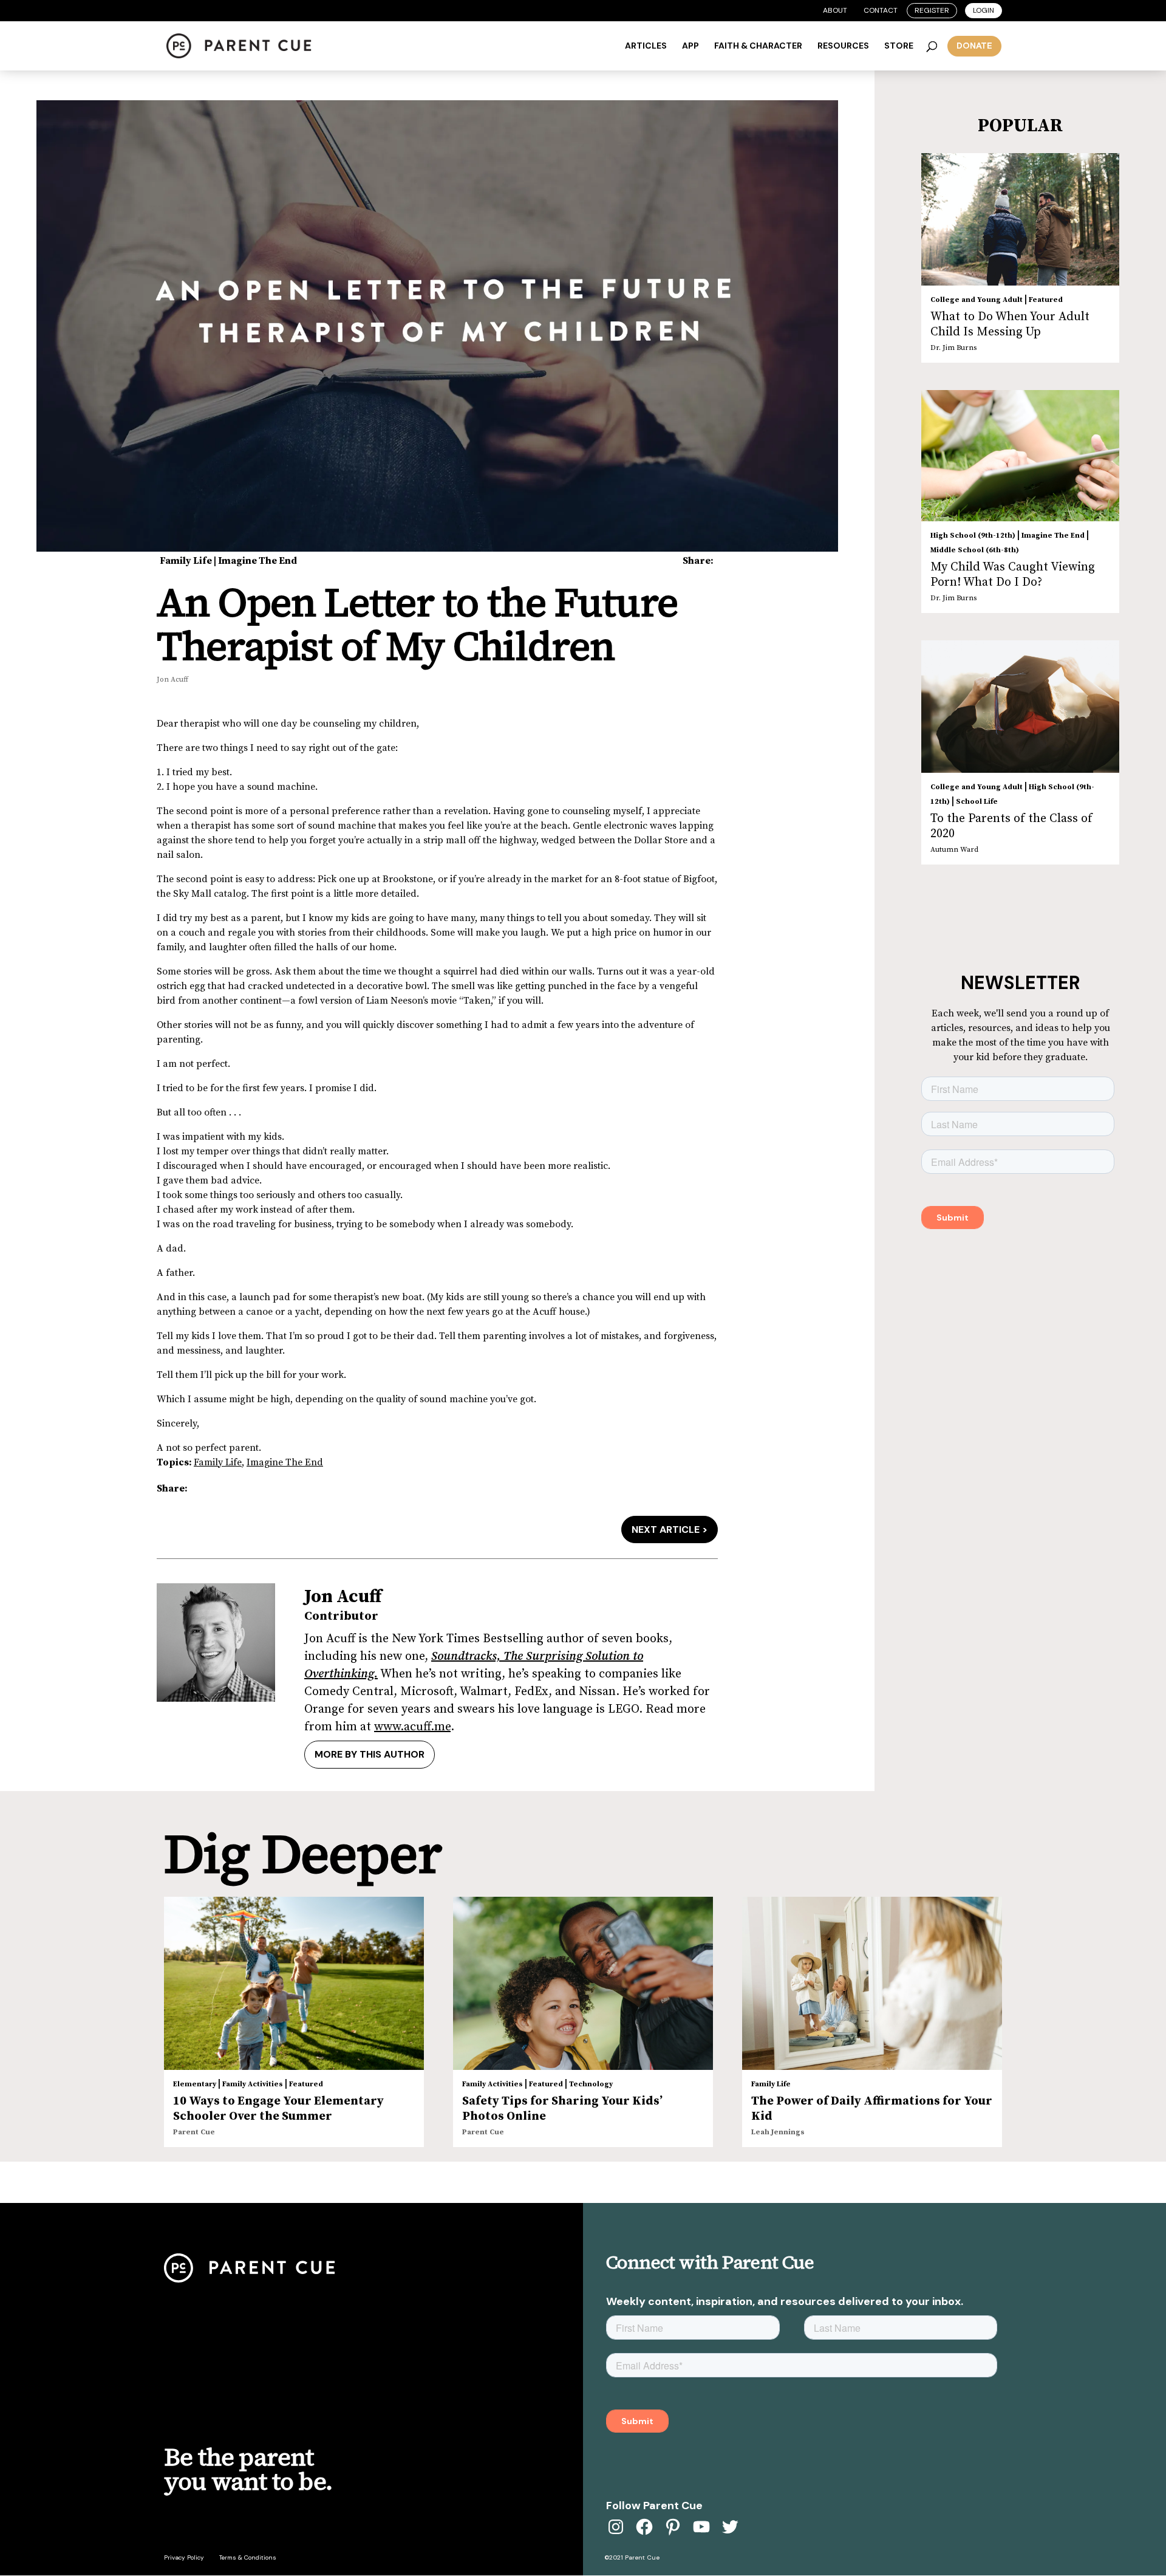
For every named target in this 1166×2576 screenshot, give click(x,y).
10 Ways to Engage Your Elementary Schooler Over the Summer (278, 2109)
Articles (646, 46)
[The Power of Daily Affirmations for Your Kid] (872, 1983)
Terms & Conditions (248, 2557)
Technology (591, 2084)
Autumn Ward (954, 850)
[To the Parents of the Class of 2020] (1020, 707)
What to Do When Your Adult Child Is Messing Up (1010, 324)
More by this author (370, 1754)
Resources (843, 46)
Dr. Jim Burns (953, 348)
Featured (1046, 300)
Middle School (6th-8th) (975, 550)
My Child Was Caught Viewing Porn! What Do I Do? (1013, 575)
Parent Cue (194, 2132)
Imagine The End (257, 561)
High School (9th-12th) (973, 536)
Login (984, 10)
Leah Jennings (778, 2132)
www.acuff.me (412, 1727)
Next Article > (670, 1529)
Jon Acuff (172, 680)
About (835, 10)
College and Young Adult (977, 300)
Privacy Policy (184, 2557)
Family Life (186, 561)
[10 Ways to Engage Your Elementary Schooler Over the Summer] (294, 1984)
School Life (977, 802)
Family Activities (253, 2084)
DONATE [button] (974, 46)
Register (932, 10)
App (690, 46)
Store (899, 46)
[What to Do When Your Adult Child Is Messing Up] (1020, 219)
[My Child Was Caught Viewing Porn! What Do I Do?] (1020, 456)
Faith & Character (758, 46)
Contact (881, 10)
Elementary (195, 2084)
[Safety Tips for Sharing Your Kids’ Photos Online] (583, 1983)
